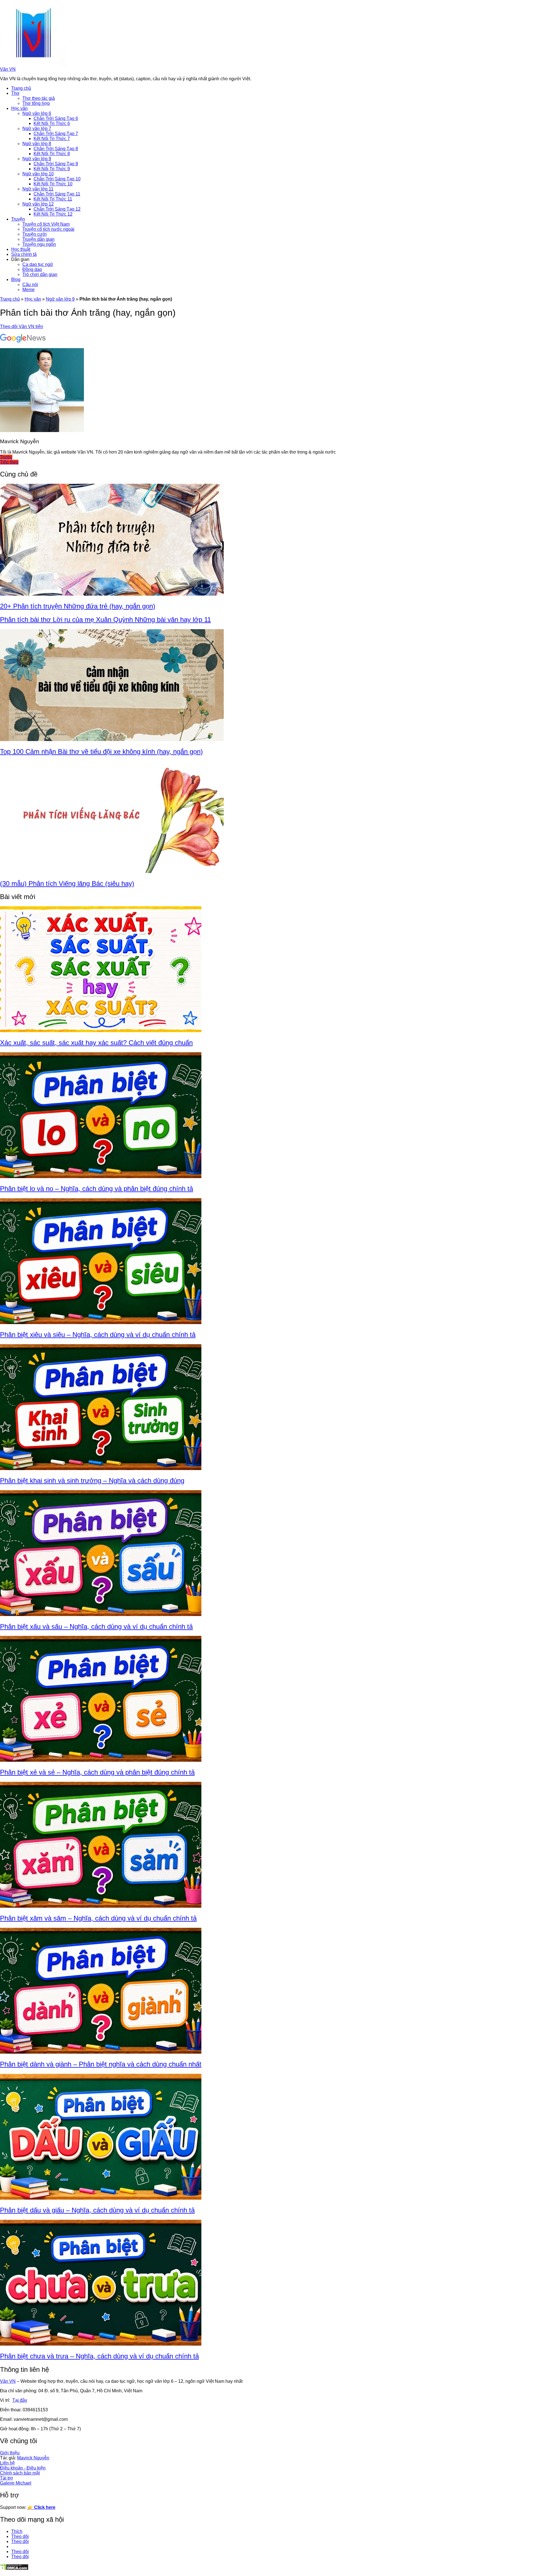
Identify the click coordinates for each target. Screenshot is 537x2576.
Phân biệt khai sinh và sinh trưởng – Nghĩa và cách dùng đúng (92, 1481)
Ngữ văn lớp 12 (38, 204)
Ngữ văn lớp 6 (37, 113)
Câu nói (30, 285)
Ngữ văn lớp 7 (37, 128)
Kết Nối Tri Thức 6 (52, 123)
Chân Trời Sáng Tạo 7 (56, 134)
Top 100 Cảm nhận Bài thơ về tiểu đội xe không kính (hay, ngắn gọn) (101, 752)
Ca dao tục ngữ (38, 264)
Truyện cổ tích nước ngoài (48, 229)
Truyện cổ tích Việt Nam (46, 224)
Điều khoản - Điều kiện (23, 2468)
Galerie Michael (16, 2483)
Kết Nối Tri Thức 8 (52, 154)
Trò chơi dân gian (40, 274)
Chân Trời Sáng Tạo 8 (56, 149)
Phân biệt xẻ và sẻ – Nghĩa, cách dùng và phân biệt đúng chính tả (97, 1772)
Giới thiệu (10, 2453)
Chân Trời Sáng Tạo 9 (56, 164)
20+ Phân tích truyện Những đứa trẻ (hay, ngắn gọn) (78, 606)
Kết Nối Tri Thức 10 (53, 184)
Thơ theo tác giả (39, 98)
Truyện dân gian (38, 239)
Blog (16, 279)
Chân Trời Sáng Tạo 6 (56, 118)
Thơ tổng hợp (36, 103)
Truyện (18, 219)
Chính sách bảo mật (20, 2473)
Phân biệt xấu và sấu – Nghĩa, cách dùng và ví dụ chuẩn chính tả (96, 1626)
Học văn (19, 108)
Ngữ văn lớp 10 (38, 174)
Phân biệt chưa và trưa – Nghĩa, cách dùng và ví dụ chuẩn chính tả (99, 2356)
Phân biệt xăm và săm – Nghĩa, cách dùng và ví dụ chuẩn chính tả (98, 1918)
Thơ (15, 93)
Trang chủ (21, 88)
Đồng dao (32, 269)
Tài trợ (7, 2478)
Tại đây (20, 2400)
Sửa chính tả (24, 254)
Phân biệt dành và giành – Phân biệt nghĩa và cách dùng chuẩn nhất (101, 2064)
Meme (29, 290)
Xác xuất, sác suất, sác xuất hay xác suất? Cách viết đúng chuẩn (96, 1043)
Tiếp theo (9, 462)
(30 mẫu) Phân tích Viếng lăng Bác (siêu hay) (67, 884)
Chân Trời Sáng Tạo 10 (57, 179)
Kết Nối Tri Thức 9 (52, 169)
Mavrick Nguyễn (33, 2458)
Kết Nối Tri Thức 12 (53, 214)
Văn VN (8, 69)
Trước (6, 457)
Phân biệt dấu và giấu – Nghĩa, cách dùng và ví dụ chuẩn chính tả (97, 2210)
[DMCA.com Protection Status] (14, 2569)
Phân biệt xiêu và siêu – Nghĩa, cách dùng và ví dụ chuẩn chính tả (98, 1335)
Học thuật (21, 249)
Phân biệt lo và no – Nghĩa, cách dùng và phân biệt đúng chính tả (96, 1189)
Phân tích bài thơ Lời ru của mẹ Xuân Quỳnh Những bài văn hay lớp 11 (105, 620)
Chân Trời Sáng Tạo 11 (57, 194)
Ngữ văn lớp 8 (37, 144)
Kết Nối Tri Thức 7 (52, 139)
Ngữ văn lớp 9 (37, 159)
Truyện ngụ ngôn (39, 244)
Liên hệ (7, 2463)
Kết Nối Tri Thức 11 (53, 199)
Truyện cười (35, 234)
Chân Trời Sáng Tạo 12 (57, 209)
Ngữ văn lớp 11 (38, 189)
